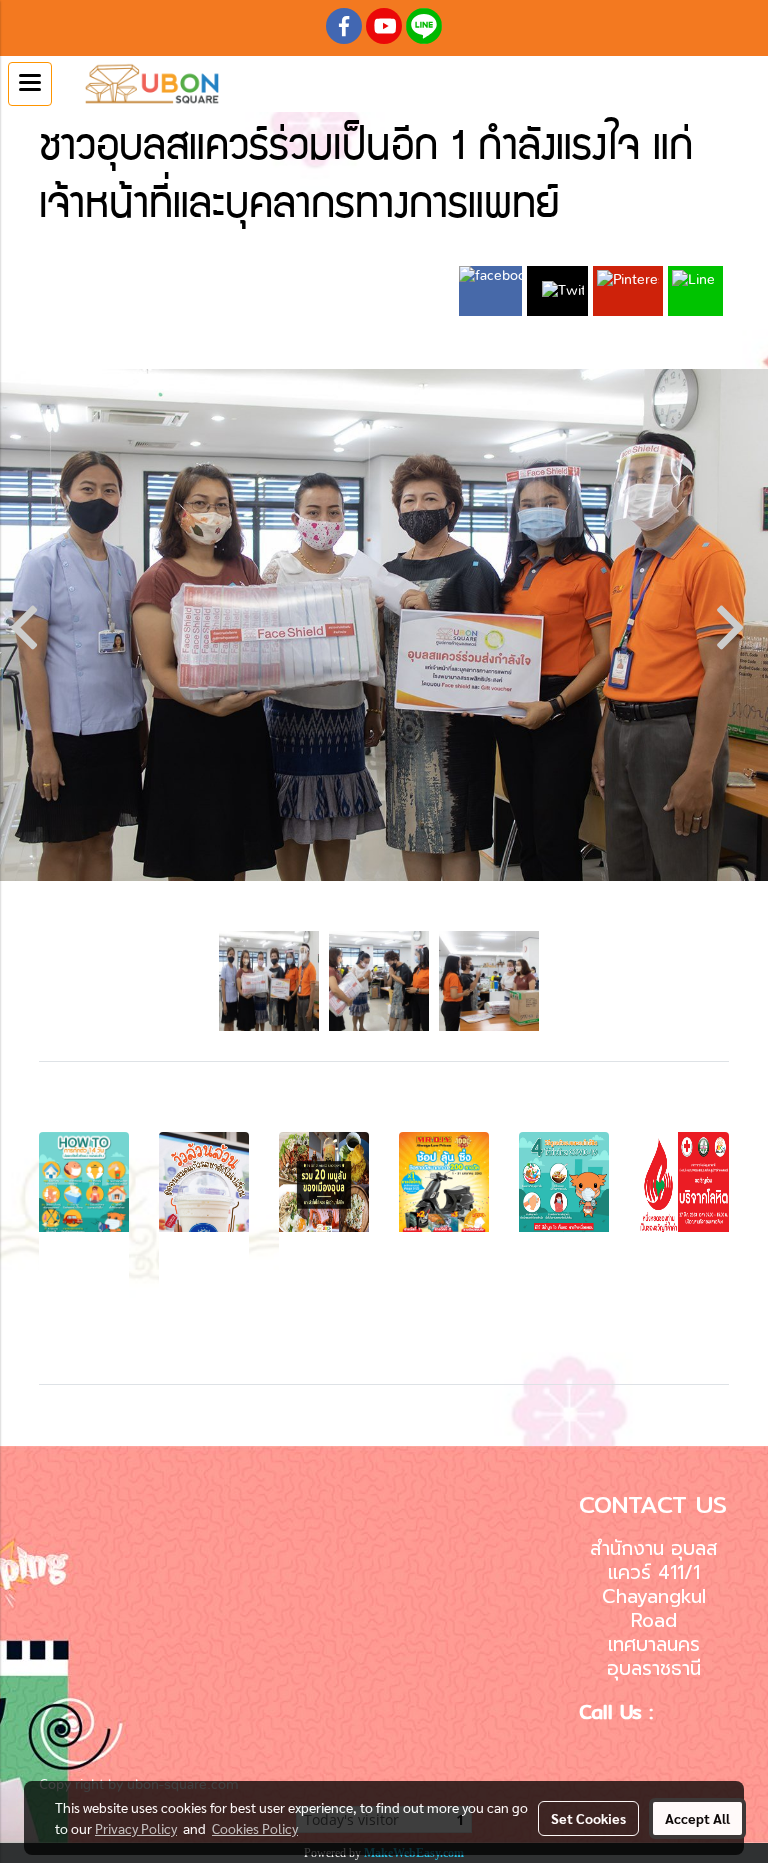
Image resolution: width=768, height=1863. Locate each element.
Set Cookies (588, 1818)
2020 (324, 255)
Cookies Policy (255, 1828)
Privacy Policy (136, 1828)
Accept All (697, 1818)
